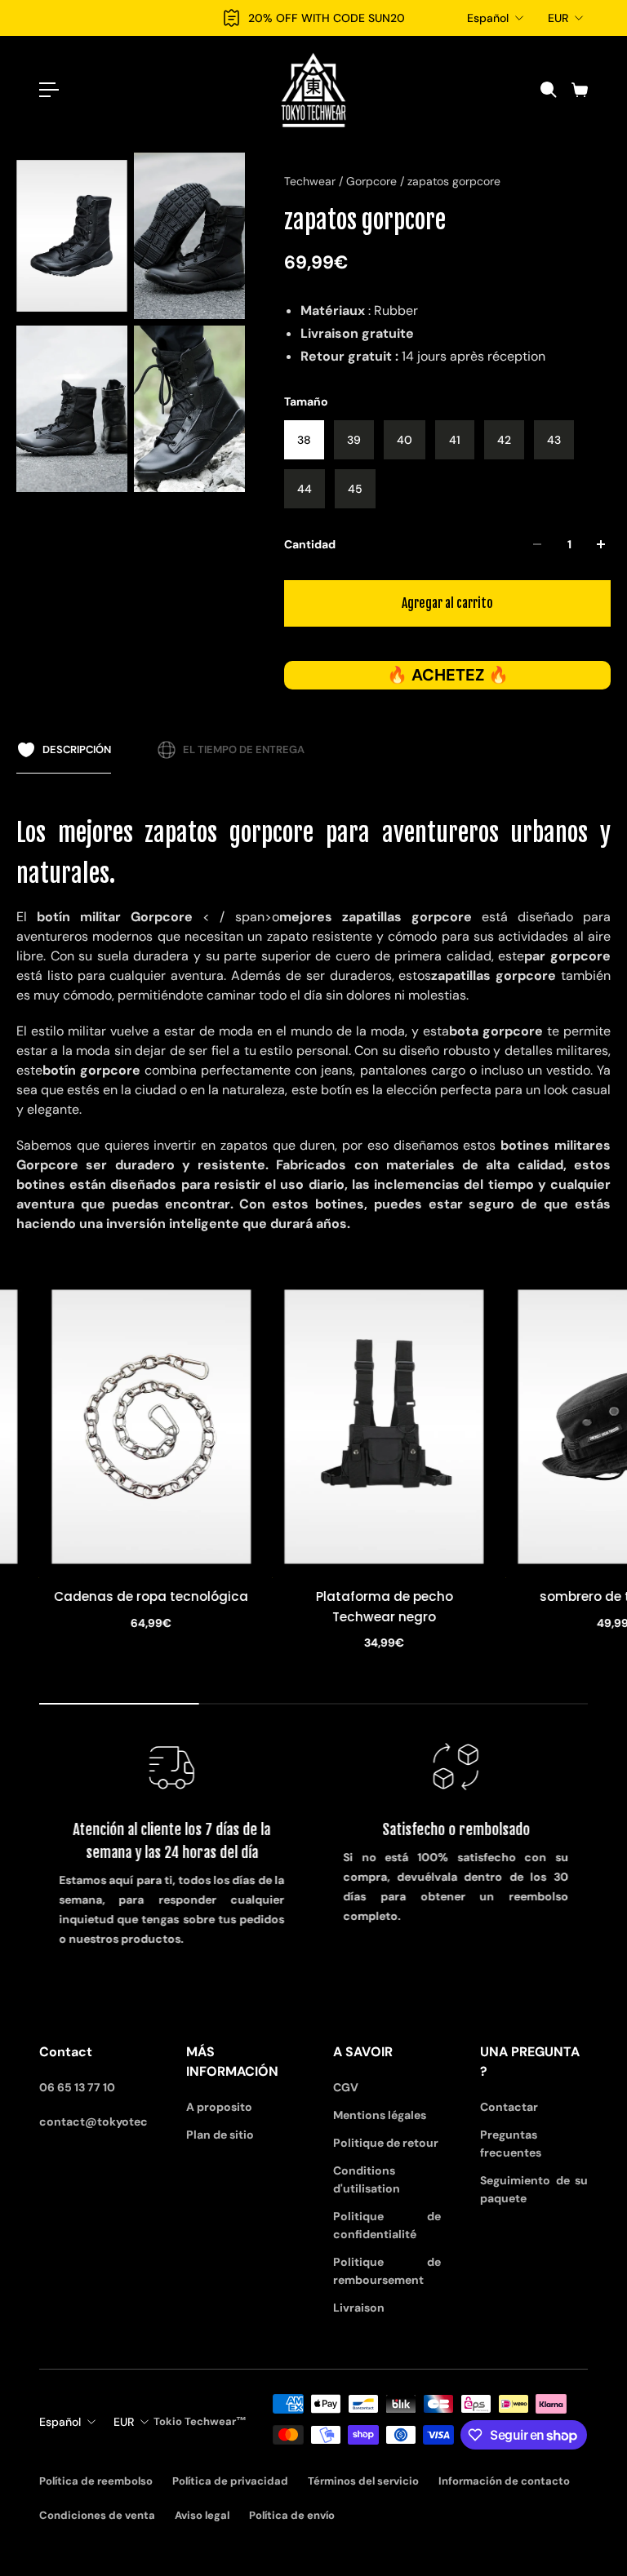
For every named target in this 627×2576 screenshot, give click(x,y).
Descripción (77, 749)
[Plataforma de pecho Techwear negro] (219, 1427)
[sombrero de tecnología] (451, 1427)
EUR (558, 18)
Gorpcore (373, 181)
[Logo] (313, 90)
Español (488, 18)
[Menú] (49, 90)
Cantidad (310, 544)
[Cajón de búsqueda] (548, 90)
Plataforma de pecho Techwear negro (218, 1606)
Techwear (311, 181)
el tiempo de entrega (244, 749)
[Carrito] (579, 90)
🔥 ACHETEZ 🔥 (448, 675)
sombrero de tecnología (452, 1596)
